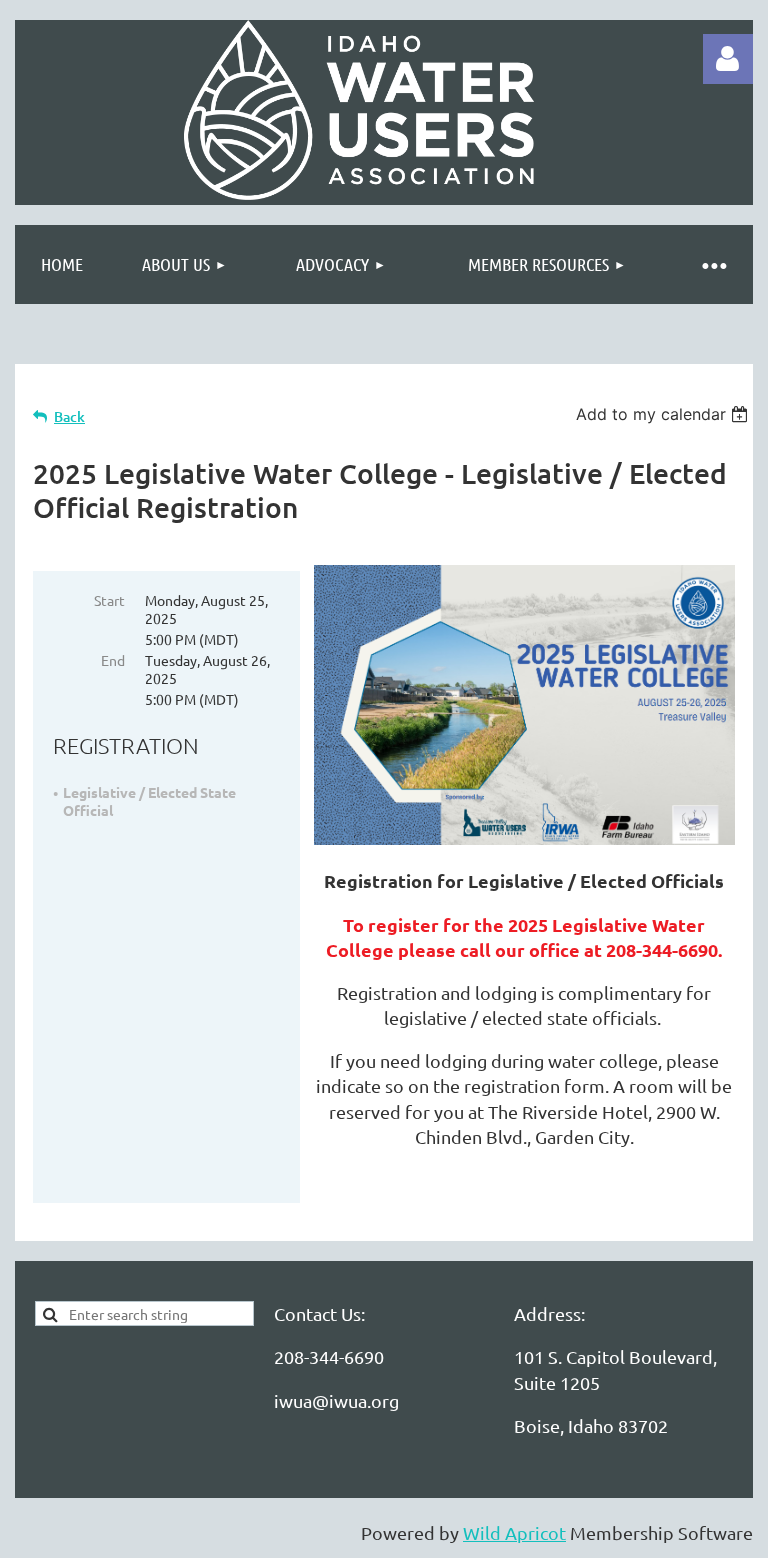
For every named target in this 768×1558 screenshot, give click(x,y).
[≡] (713, 264)
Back (69, 416)
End (113, 660)
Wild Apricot (514, 1532)
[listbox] (664, 414)
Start (109, 600)
